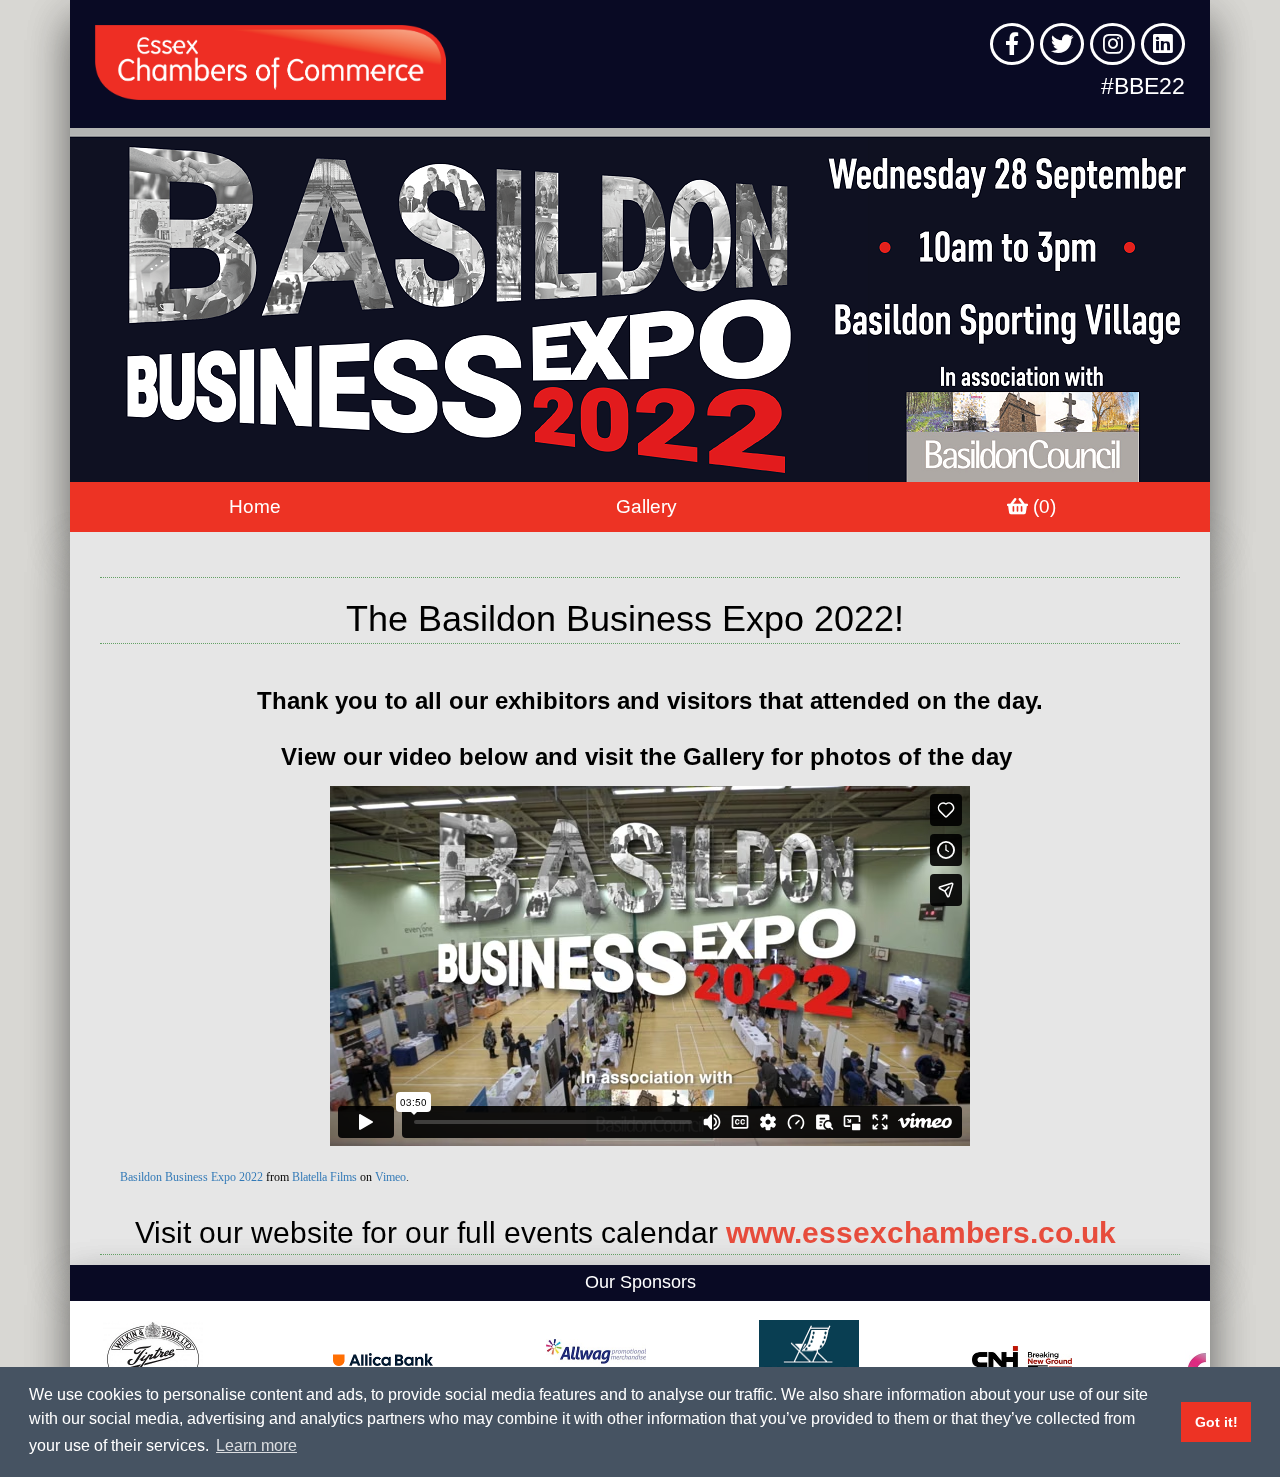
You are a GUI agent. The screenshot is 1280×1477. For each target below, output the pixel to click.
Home (255, 506)
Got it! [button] (1216, 1422)
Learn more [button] (256, 1445)
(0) (1042, 506)
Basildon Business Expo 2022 (191, 1177)
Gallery (646, 506)
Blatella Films (324, 1177)
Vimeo (390, 1177)
